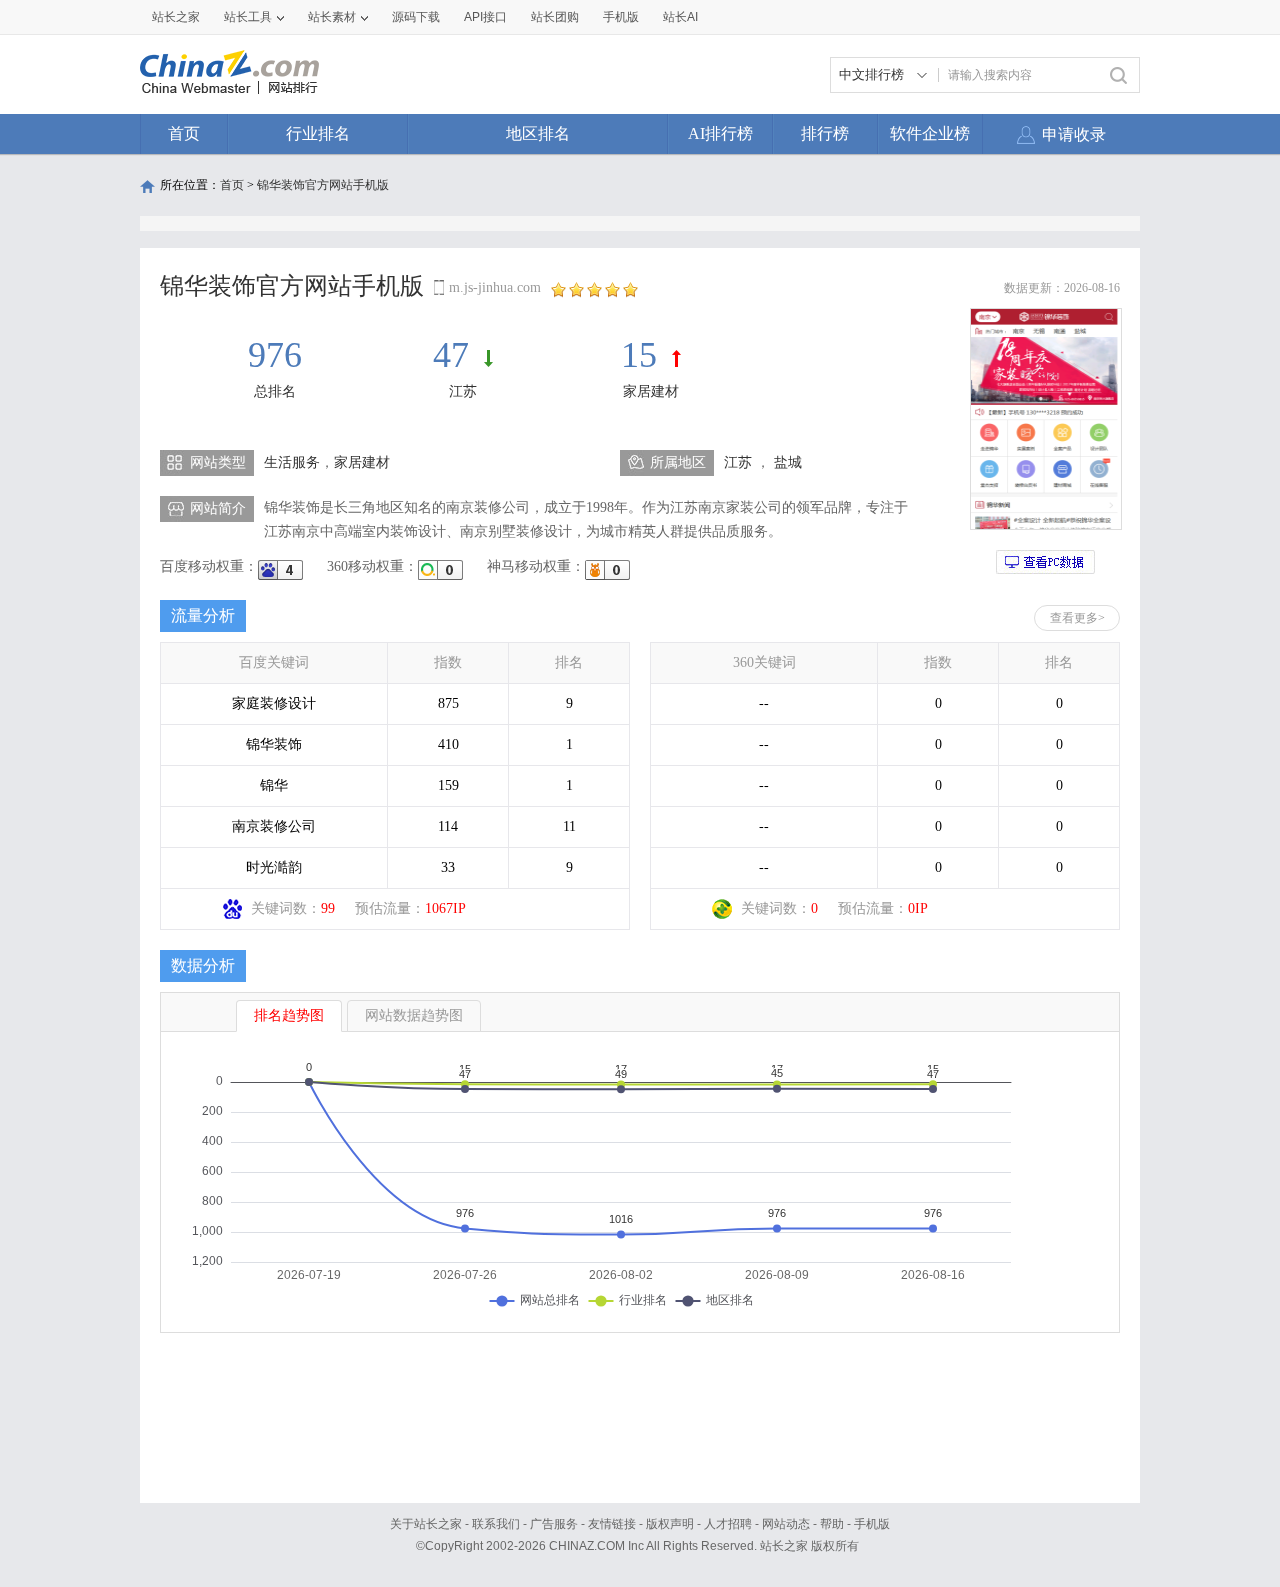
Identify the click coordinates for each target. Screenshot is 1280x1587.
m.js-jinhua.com (495, 287)
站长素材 (332, 17)
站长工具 (248, 17)
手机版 (872, 1524)
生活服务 (292, 462)
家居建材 (651, 391)
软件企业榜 (930, 133)
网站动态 (786, 1524)
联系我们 (496, 1524)
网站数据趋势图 (414, 1015)
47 (451, 355)
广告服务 (554, 1524)
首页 (184, 133)
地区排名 (538, 133)
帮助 (832, 1524)
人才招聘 (728, 1524)
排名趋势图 (289, 1015)
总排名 (275, 391)
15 (639, 355)
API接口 (485, 17)
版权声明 (670, 1524)
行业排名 (318, 133)
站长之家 (176, 17)
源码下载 (416, 17)
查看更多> (1077, 618)
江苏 (463, 391)
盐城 (788, 462)
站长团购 (555, 17)
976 (275, 355)
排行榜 (825, 133)
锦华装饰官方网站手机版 (323, 185)
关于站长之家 (426, 1524)
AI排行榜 (720, 133)
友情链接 (612, 1524)
